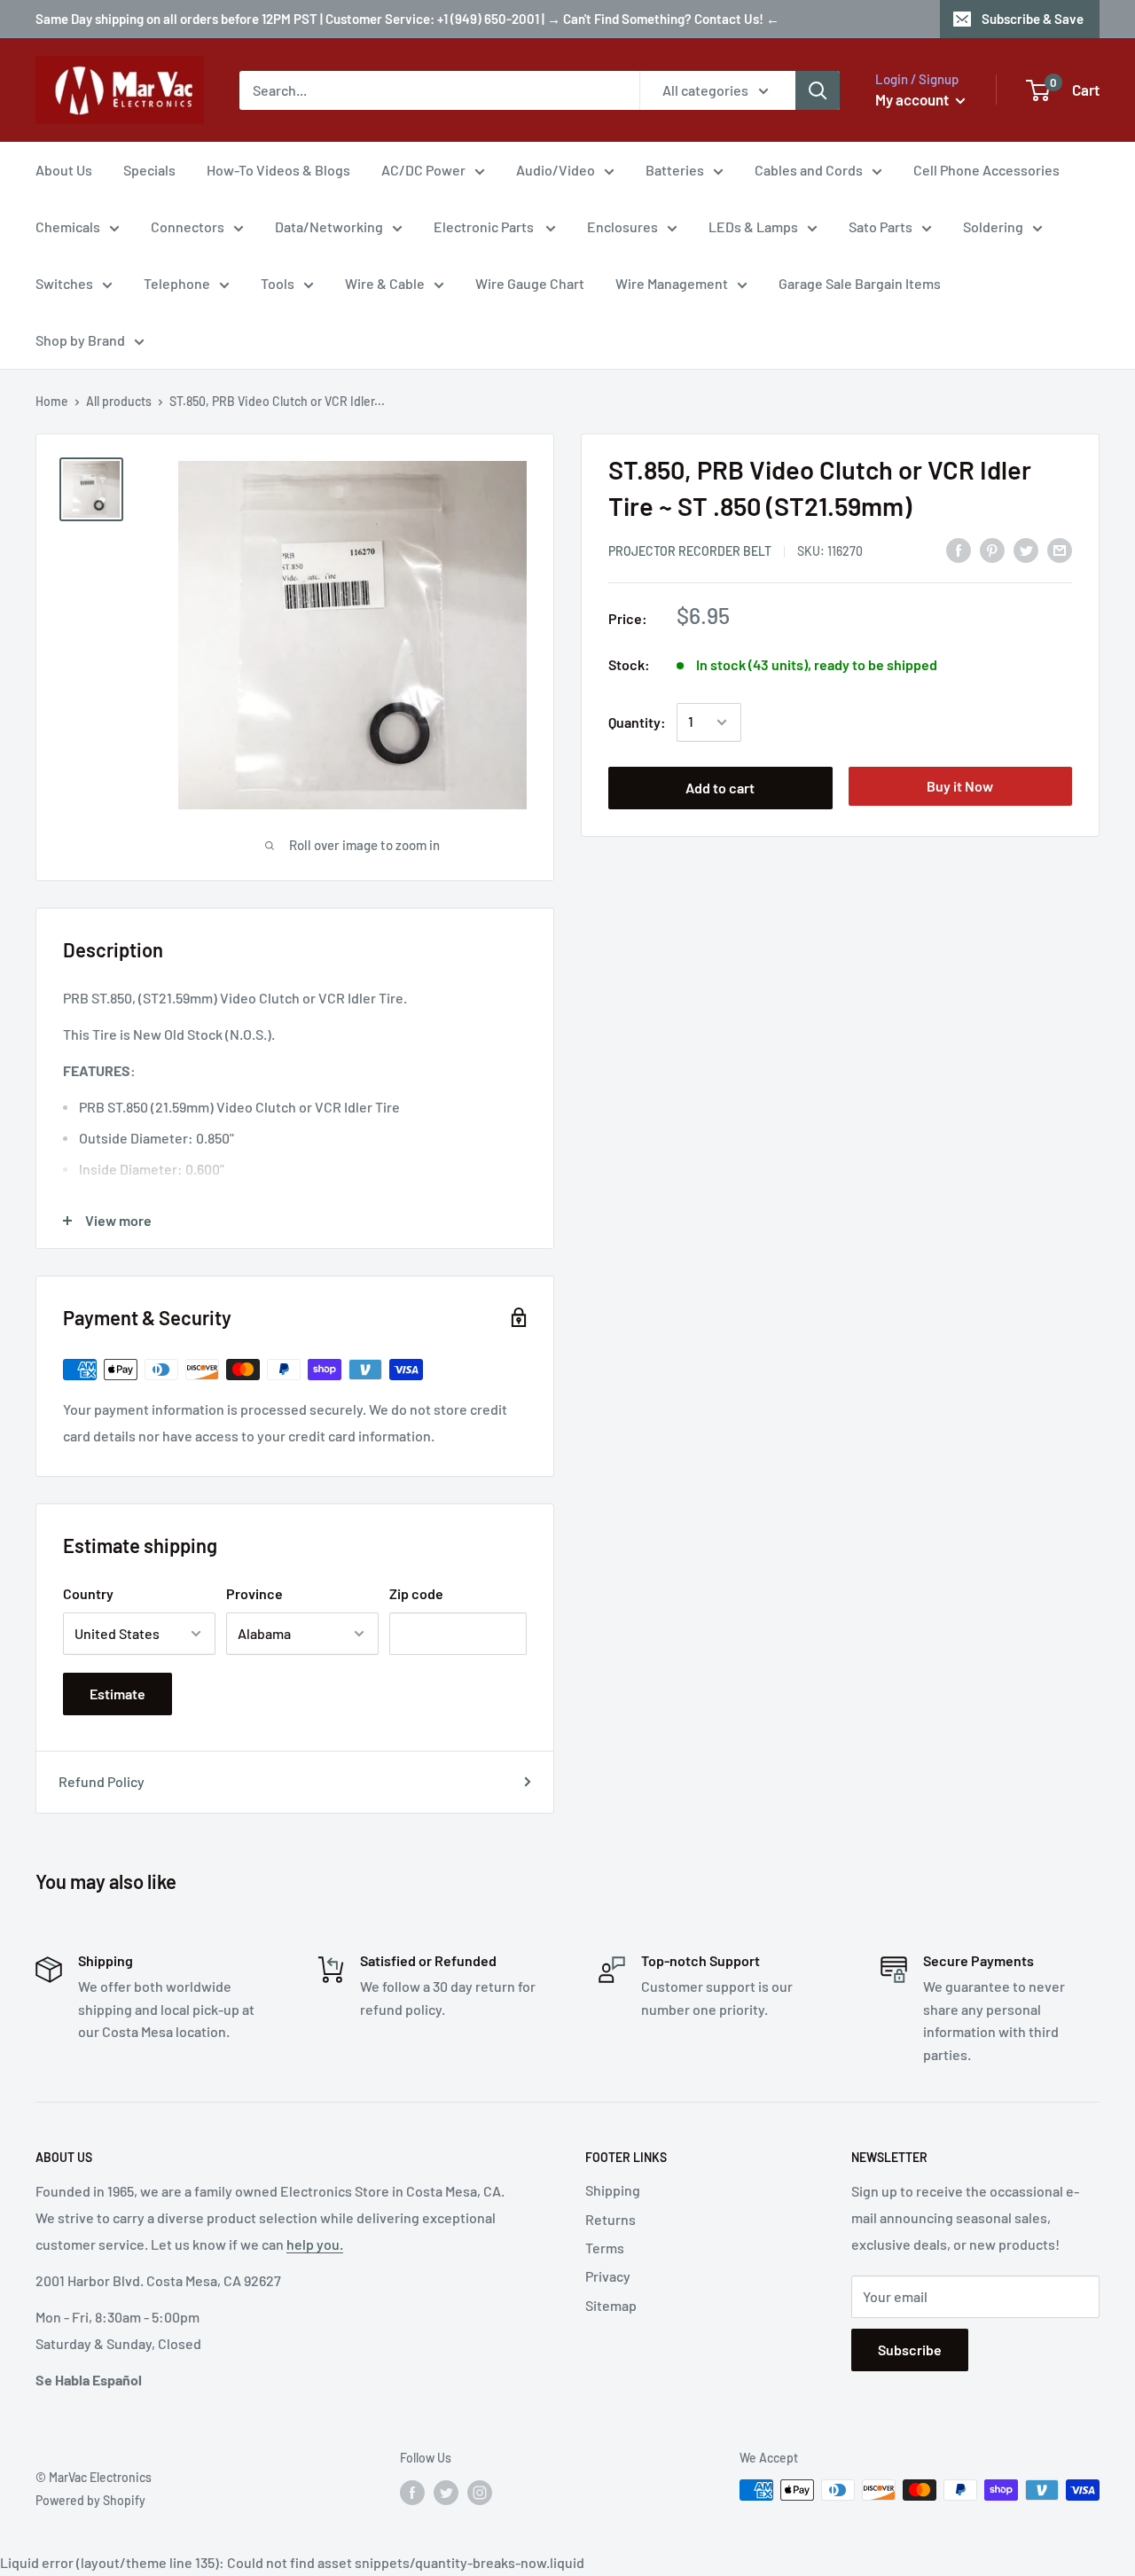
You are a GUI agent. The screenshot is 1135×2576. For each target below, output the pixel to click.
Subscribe (910, 2350)
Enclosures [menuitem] (622, 226)
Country (88, 1593)
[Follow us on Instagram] (480, 2492)
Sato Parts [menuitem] (881, 226)
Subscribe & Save (1033, 19)
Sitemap (611, 2305)
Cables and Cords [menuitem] (809, 170)
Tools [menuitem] (278, 283)
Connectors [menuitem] (188, 226)
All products (119, 401)
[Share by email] (1060, 549)
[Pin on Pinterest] (992, 549)
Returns (611, 2219)
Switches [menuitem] (64, 283)
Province (254, 1593)
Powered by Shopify (90, 2500)
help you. (315, 2244)
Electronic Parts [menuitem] (485, 226)
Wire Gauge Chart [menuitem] (530, 283)
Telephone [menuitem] (177, 283)
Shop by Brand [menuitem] (80, 340)
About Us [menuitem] (64, 170)
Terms (605, 2248)
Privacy (608, 2276)
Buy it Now (960, 786)
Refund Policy (102, 1781)
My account (913, 99)
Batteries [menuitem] (675, 170)
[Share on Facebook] (959, 549)
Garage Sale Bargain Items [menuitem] (860, 283)
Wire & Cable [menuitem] (385, 283)
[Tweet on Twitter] (1026, 549)
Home (52, 401)
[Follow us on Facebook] (412, 2492)
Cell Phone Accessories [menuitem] (986, 170)
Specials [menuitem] (149, 170)
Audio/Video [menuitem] (556, 170)
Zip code (416, 1593)
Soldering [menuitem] (993, 226)
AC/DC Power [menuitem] (423, 170)
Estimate (117, 1694)
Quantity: (637, 722)
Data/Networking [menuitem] (329, 226)
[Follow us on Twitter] (446, 2492)
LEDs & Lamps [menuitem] (753, 226)
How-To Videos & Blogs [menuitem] (278, 170)
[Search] (818, 90)
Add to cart (720, 788)
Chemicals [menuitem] (68, 226)
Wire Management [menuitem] (672, 283)
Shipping (613, 2190)
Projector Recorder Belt (690, 551)
